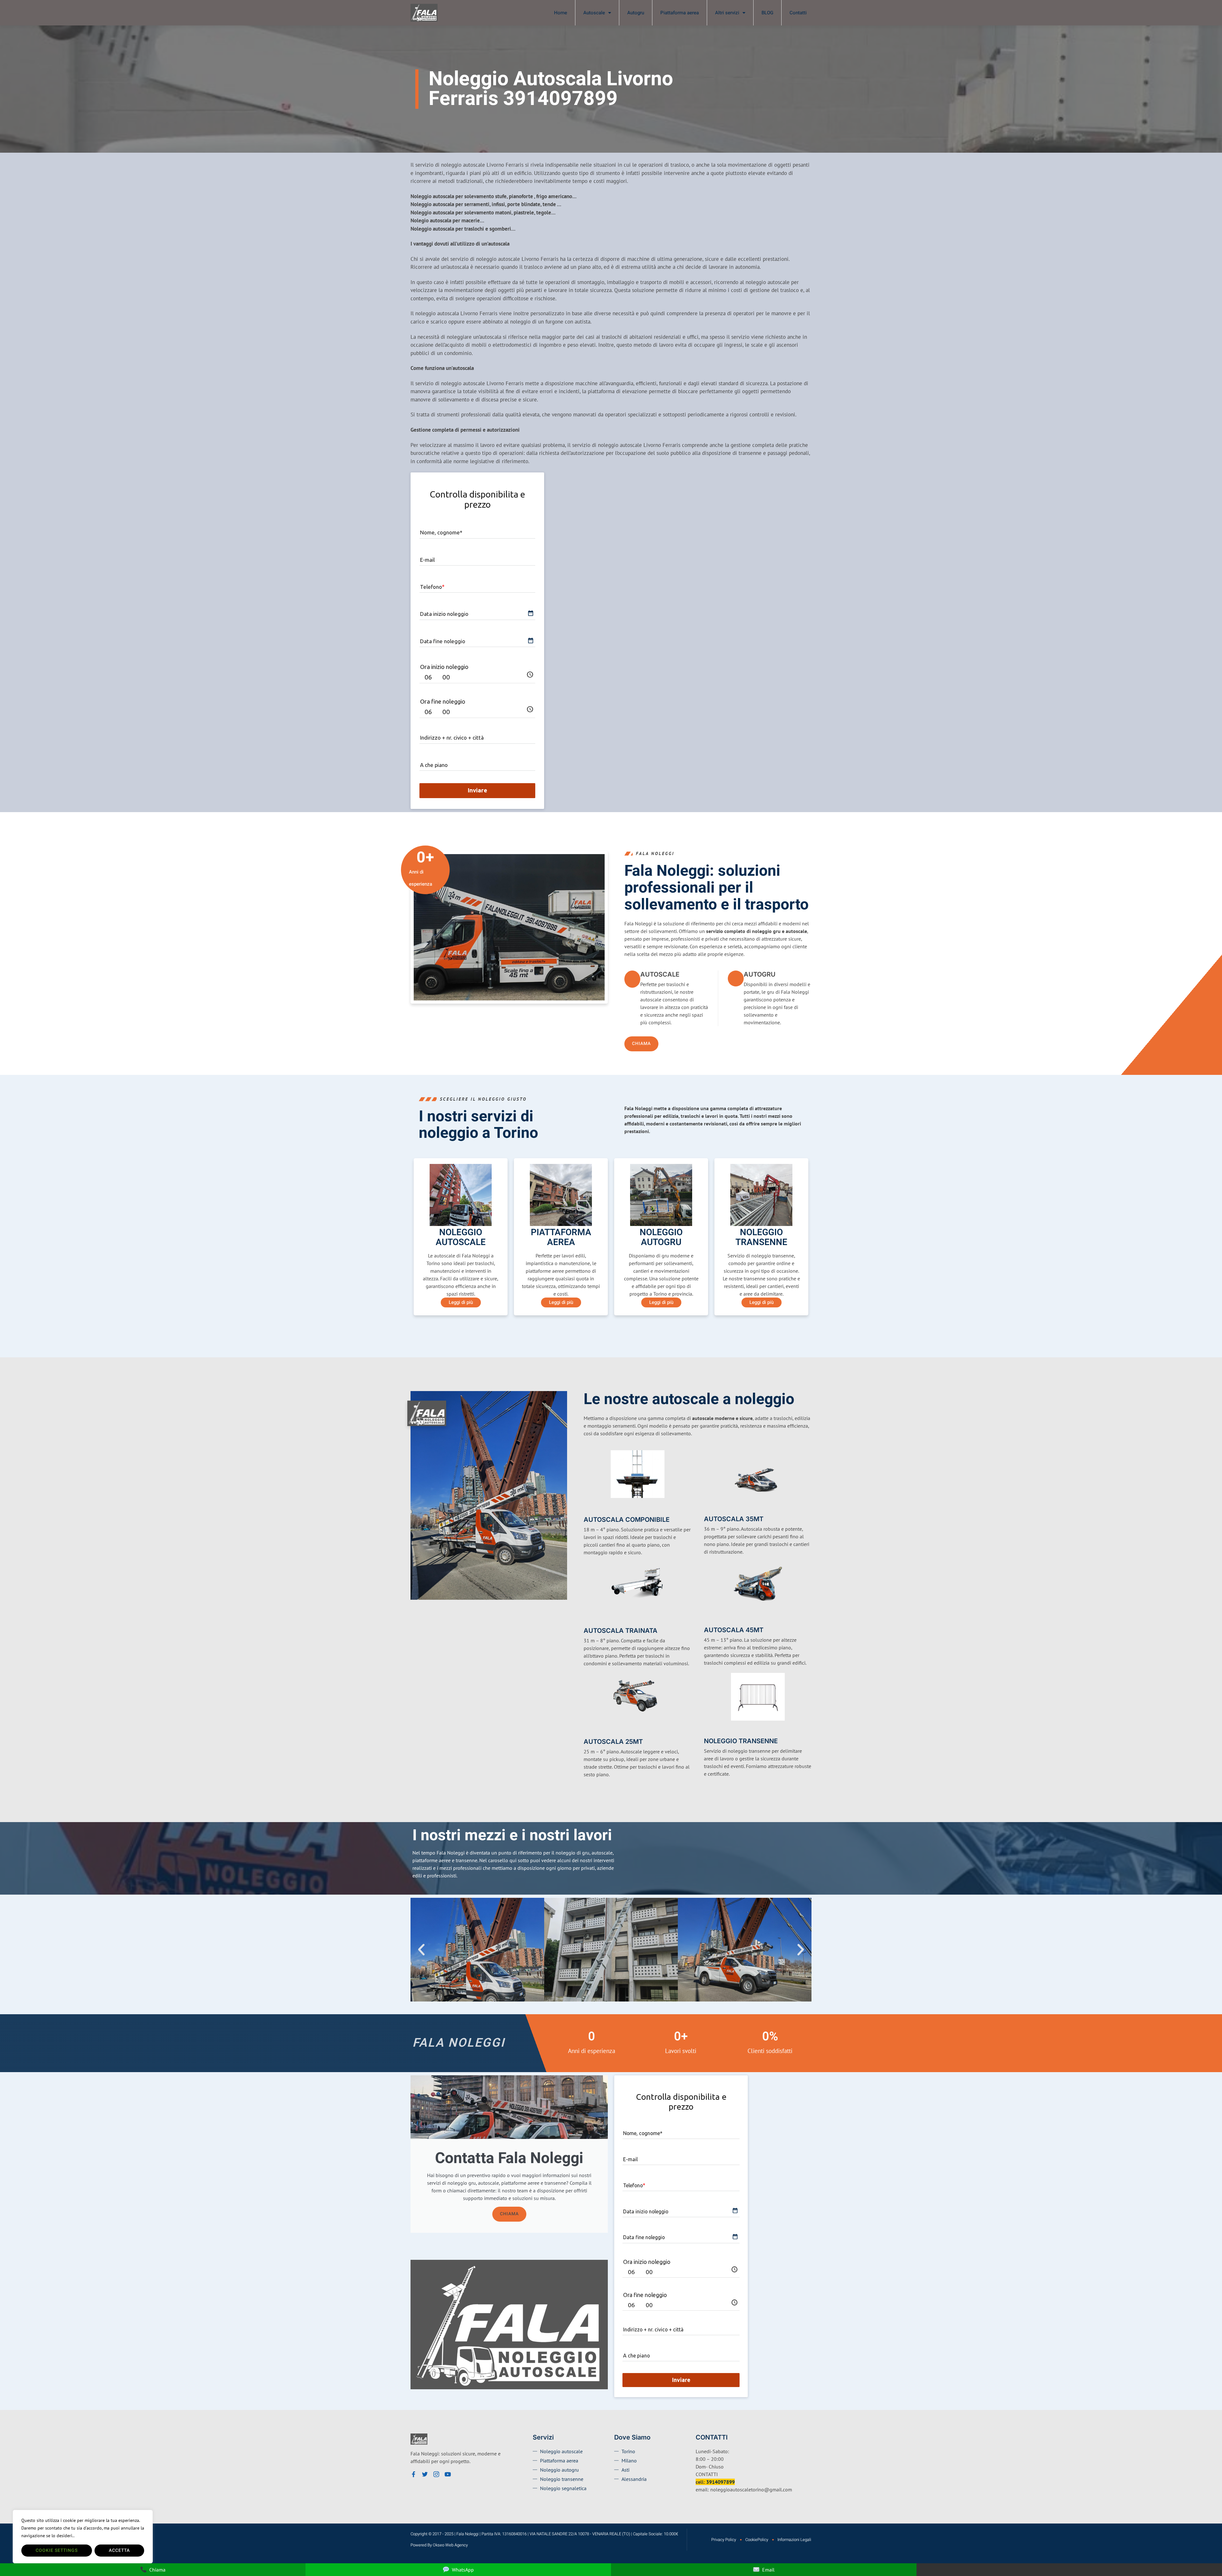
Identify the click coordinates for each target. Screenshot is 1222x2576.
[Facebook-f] (413, 2474)
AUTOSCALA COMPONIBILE (627, 1520)
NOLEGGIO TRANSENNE (741, 1741)
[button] (421, 1950)
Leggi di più (461, 1302)
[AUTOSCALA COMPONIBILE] (588, 1509)
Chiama (509, 2214)
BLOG (767, 13)
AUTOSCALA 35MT (734, 1519)
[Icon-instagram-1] (436, 2474)
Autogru (636, 13)
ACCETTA (119, 2550)
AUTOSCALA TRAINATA (621, 1631)
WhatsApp (463, 2570)
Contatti (798, 13)
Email (768, 2570)
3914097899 (720, 2482)
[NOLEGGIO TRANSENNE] (708, 1731)
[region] (83, 2537)
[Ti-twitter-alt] (425, 2474)
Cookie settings (57, 2550)
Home (561, 13)
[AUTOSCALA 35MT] (708, 1509)
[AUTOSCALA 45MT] (708, 1620)
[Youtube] (448, 2474)
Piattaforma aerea (680, 13)
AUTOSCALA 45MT (734, 1630)
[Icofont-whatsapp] (459, 2474)
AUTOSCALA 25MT (613, 1742)
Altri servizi (727, 13)
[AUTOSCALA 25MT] (588, 1731)
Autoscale (594, 13)
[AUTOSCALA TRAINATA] (588, 1620)
